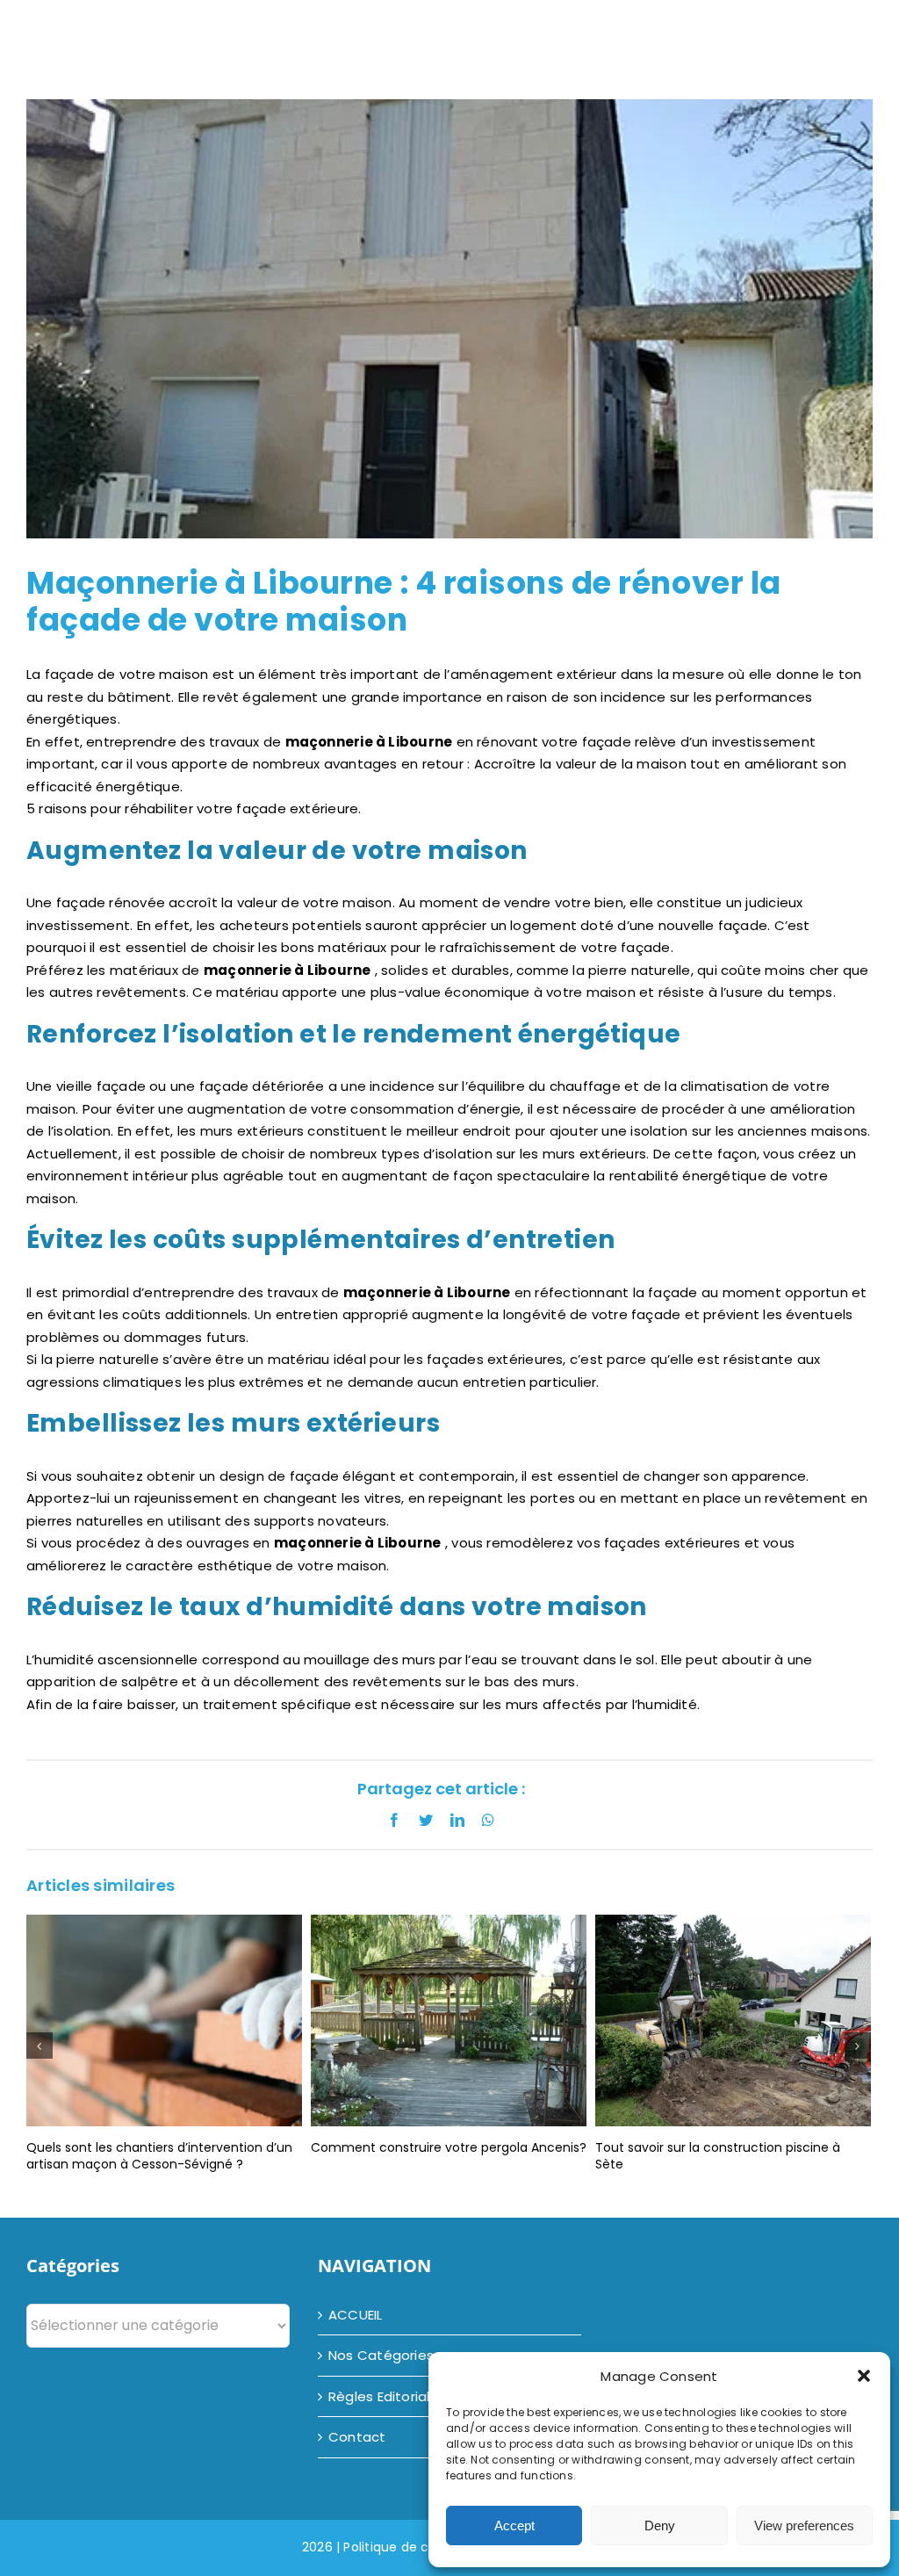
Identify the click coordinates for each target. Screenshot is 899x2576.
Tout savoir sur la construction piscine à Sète (433, 2156)
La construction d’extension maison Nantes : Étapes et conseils (731, 2156)
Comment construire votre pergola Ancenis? (164, 2147)
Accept (514, 2525)
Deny (660, 2525)
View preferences (804, 2525)
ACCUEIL (356, 2315)
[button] (864, 2376)
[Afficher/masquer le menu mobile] (875, 31)
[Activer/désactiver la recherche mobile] (836, 31)
